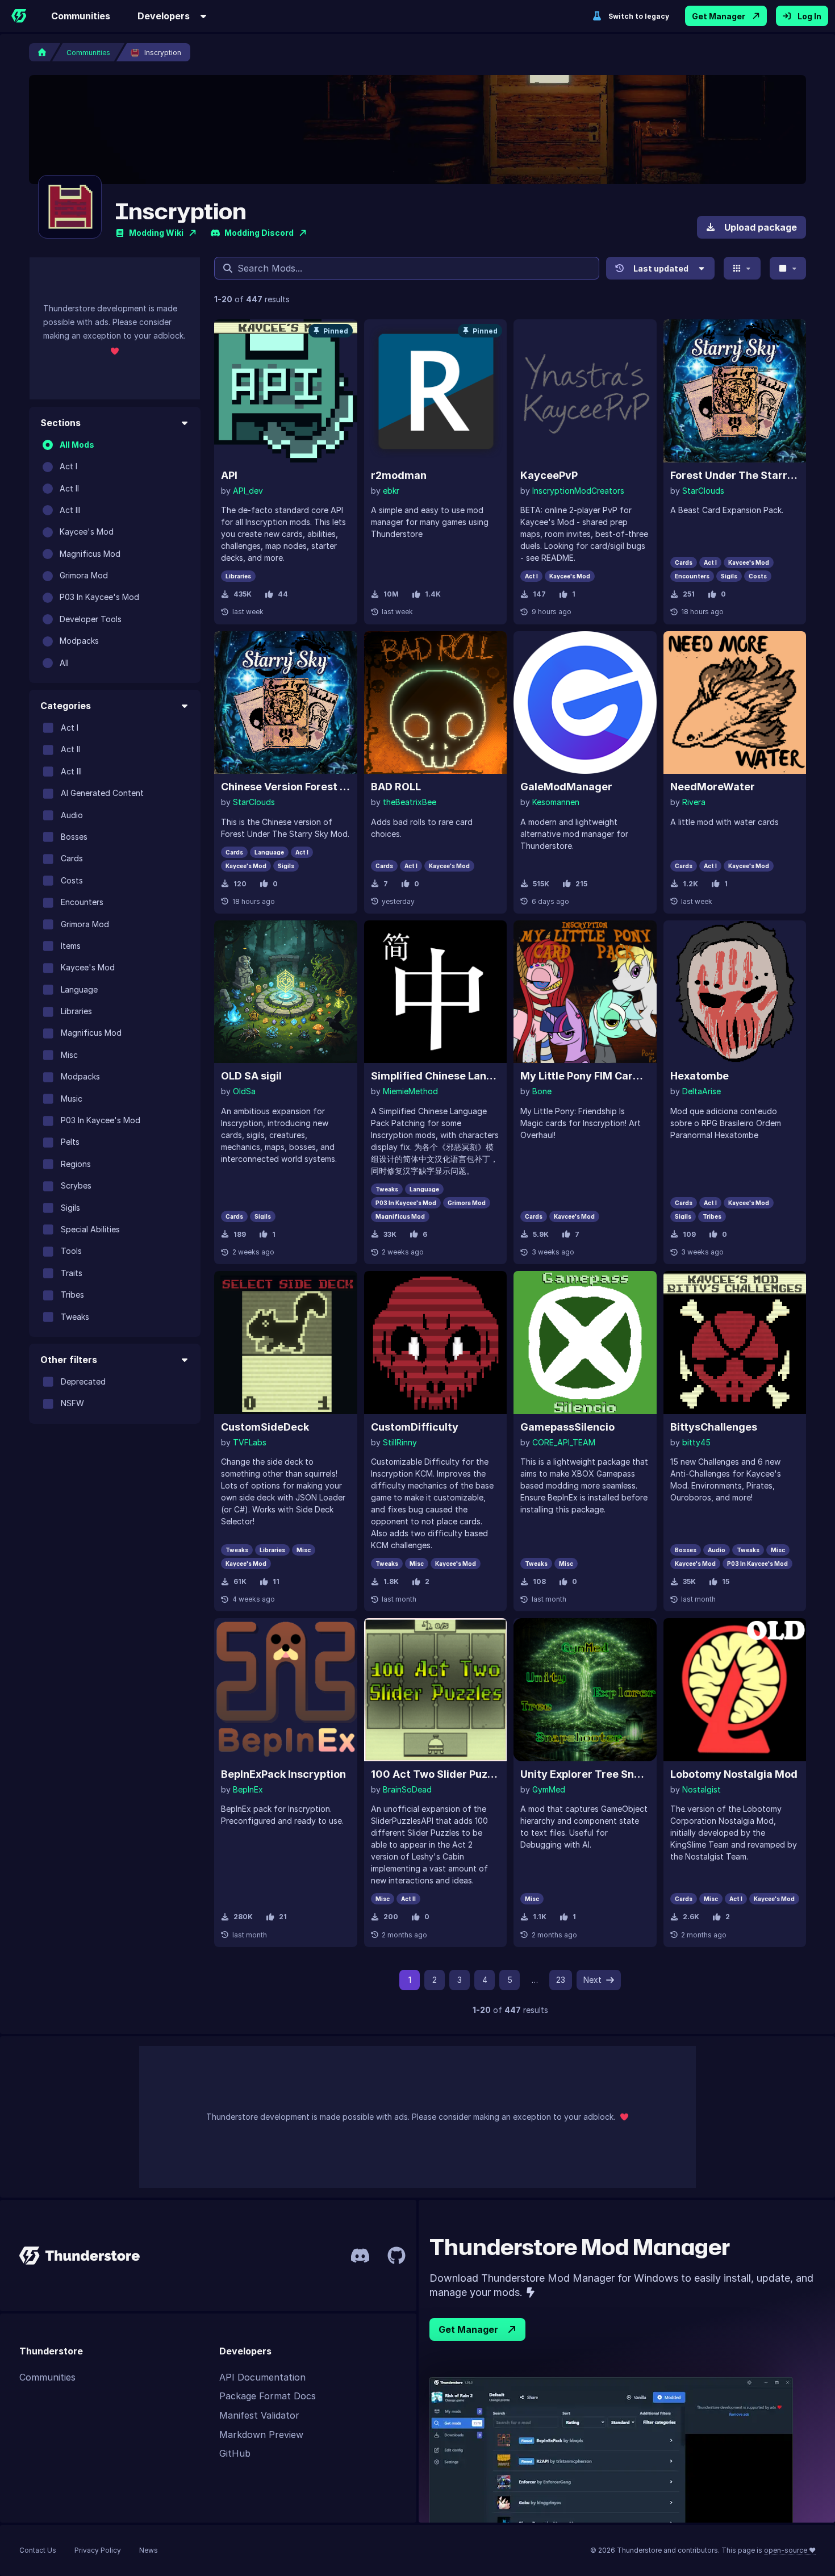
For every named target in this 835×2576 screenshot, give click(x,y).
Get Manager (719, 16)
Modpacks (79, 641)
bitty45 (696, 1442)
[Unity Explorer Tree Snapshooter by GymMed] (585, 1690)
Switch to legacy (639, 16)
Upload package (761, 227)
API (229, 475)
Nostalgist (702, 1789)
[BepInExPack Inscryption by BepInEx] (286, 1690)
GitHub (235, 2453)
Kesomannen (556, 802)
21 (283, 1917)
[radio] (48, 445)
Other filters (69, 1360)
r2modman (399, 475)
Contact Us (38, 2550)
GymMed (549, 1789)
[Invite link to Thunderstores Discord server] (360, 2256)
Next (592, 1980)
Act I (68, 466)
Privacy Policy (98, 2550)
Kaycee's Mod (87, 532)
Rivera (694, 802)
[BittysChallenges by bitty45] (735, 1343)
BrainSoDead (407, 1789)
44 (283, 594)
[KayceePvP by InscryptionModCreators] (585, 391)
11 (276, 1581)
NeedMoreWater (713, 787)
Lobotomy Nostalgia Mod (734, 1774)
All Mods (77, 445)
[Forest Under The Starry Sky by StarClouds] (735, 391)
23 (561, 1980)
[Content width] (788, 268)
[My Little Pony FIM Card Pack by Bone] (585, 992)
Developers (164, 16)
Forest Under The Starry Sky (735, 475)
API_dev (248, 491)
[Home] (19, 16)
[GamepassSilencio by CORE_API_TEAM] (585, 1343)
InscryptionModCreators (578, 491)
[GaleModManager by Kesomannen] (585, 703)
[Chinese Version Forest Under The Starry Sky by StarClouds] (286, 703)
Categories (66, 706)
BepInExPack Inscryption (283, 1774)
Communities (81, 16)
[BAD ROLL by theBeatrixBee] (436, 703)
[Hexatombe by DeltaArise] (735, 992)
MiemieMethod (410, 1091)
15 (726, 1581)
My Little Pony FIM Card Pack (585, 1076)
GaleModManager (566, 787)
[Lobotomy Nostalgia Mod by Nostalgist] (735, 1690)
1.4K (433, 594)
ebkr (391, 491)
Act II (69, 488)
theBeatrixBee (410, 802)
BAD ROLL (396, 787)
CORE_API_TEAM (564, 1442)
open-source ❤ (790, 2550)
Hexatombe (700, 1076)
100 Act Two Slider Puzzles (436, 1774)
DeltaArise (702, 1091)
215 (581, 884)
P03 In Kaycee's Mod (99, 597)
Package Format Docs (268, 2396)
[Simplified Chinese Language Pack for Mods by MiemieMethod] (436, 992)
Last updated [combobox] (661, 268)
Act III (70, 510)
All (64, 663)
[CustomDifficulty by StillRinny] (436, 1343)
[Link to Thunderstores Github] (396, 2256)
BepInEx (248, 1789)
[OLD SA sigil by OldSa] (286, 992)
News (149, 2550)
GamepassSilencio (567, 1427)
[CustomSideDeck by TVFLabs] (286, 1343)
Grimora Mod (84, 575)
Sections (60, 423)
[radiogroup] (115, 554)
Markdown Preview (261, 2435)
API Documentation (262, 2377)
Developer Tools (91, 619)
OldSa (244, 1091)
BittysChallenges (714, 1427)
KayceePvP (549, 475)
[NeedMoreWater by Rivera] (735, 703)
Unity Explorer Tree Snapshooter (585, 1774)
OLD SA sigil (251, 1076)
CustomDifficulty (415, 1427)
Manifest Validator (259, 2415)
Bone (542, 1091)
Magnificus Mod (90, 554)
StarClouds (703, 491)
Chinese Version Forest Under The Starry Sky (286, 787)
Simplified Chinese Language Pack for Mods (436, 1076)
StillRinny (400, 1442)
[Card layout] (742, 268)
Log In (809, 16)
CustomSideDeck (265, 1427)
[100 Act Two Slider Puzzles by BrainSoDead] (436, 1690)
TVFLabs (250, 1442)
